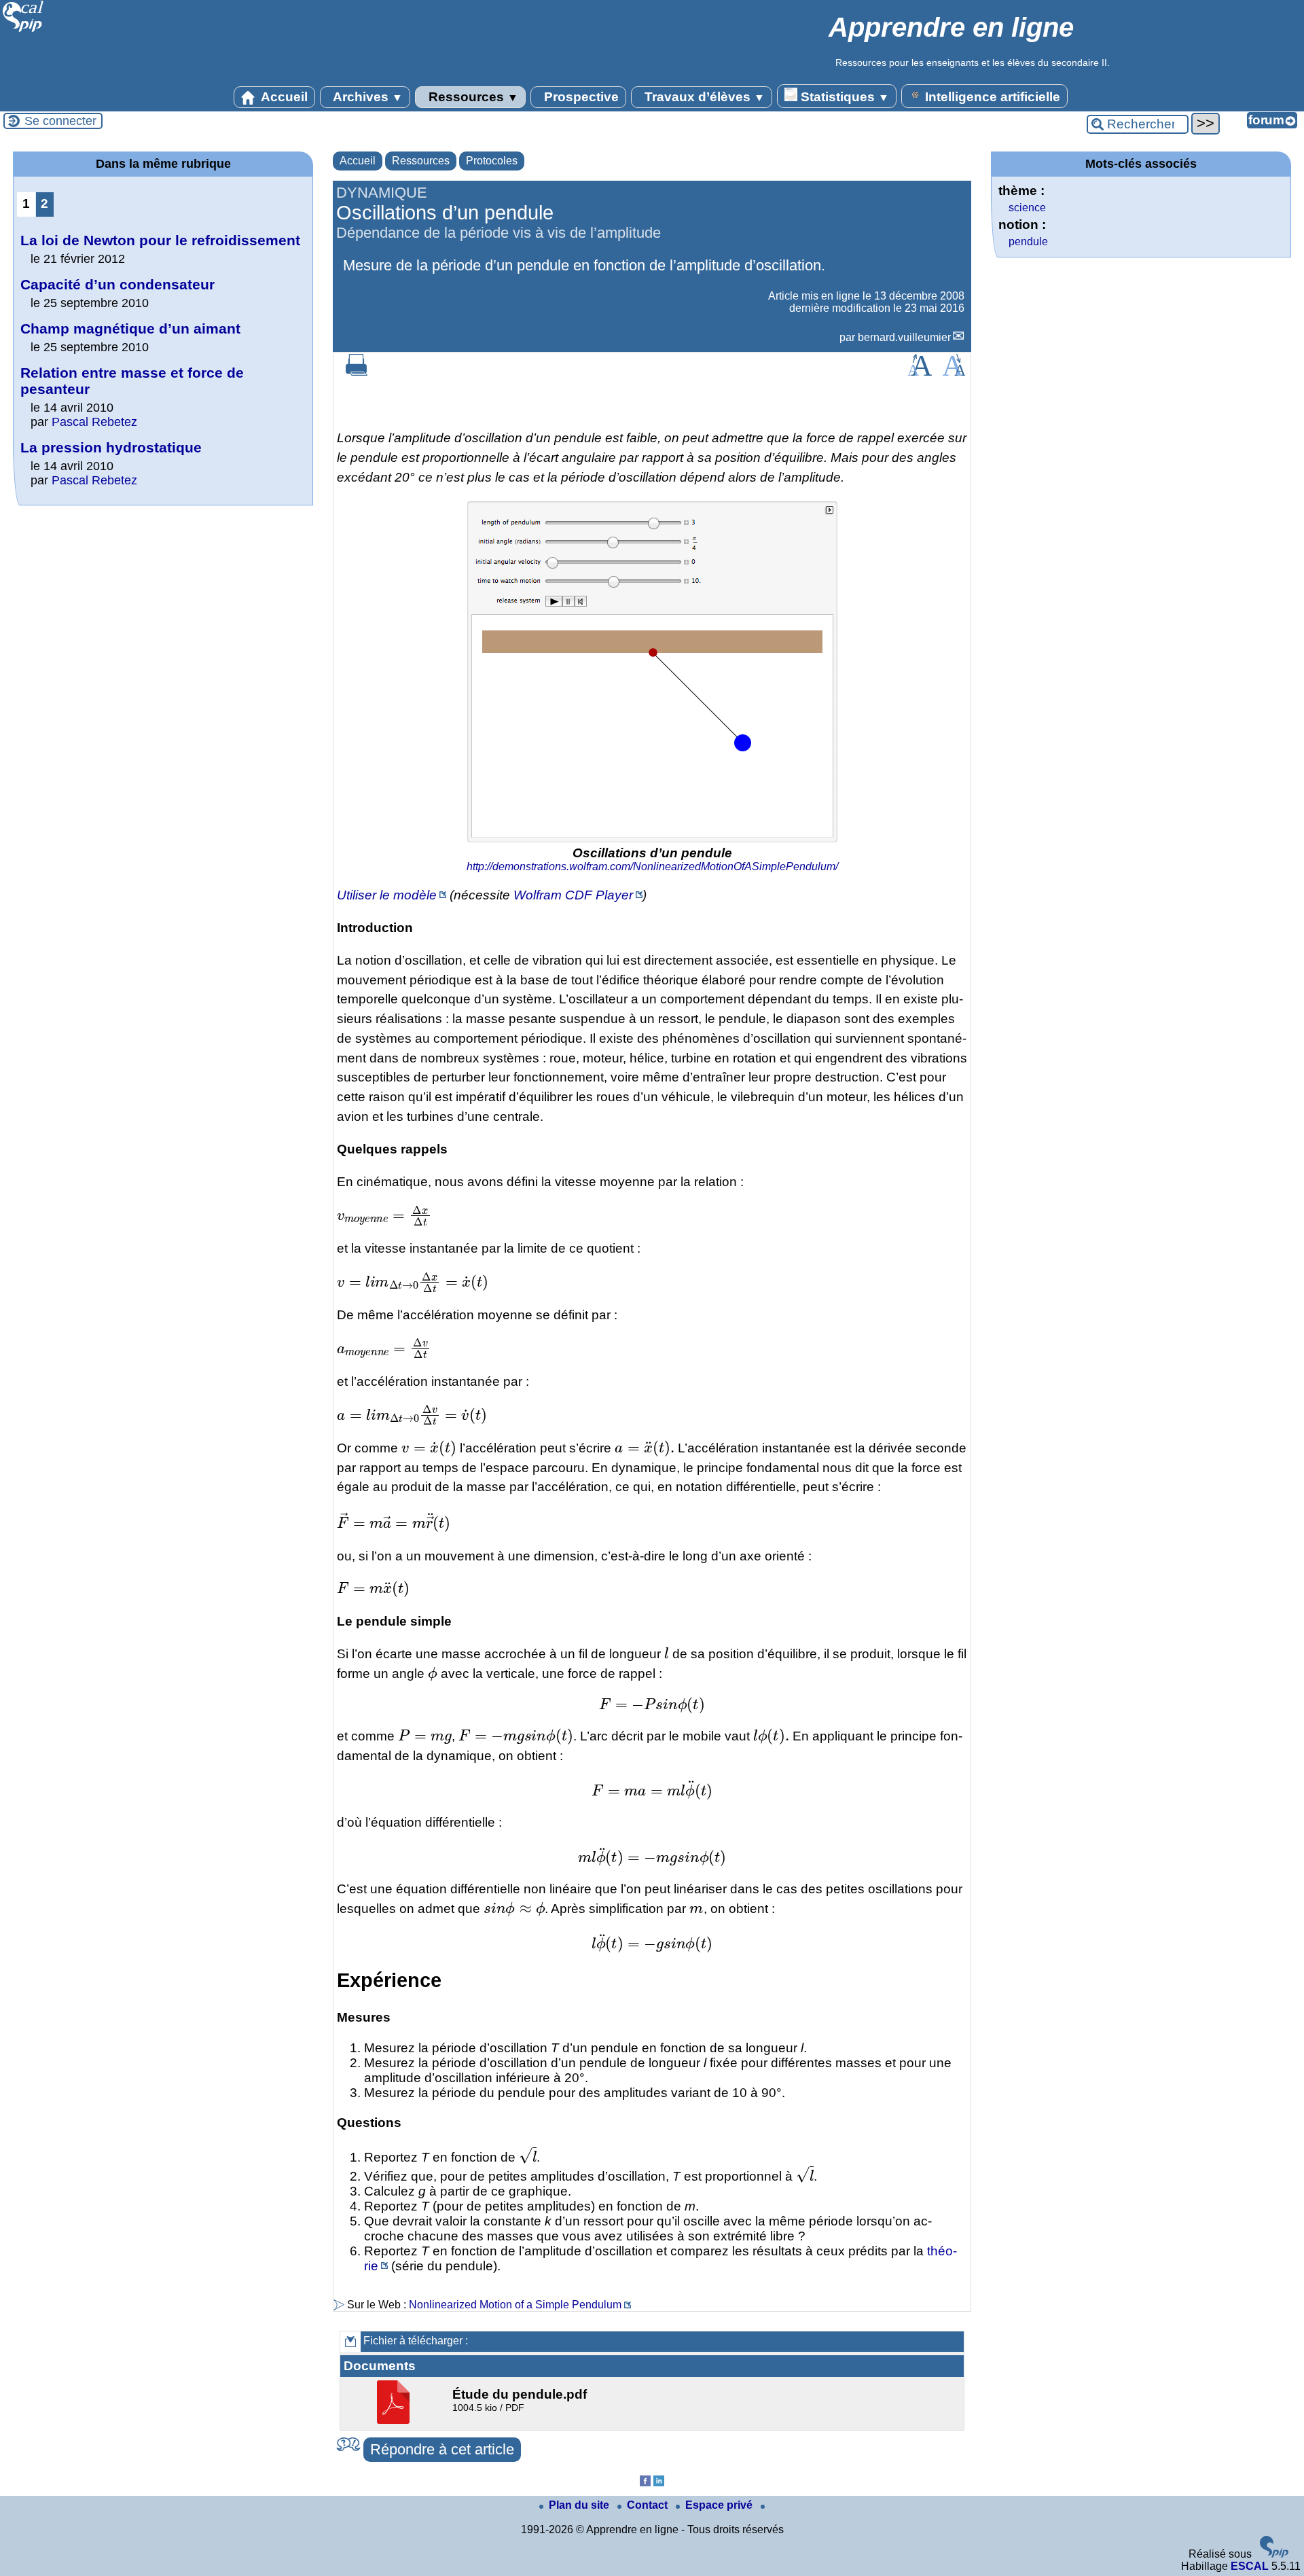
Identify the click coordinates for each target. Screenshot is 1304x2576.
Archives (366, 97)
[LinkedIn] (659, 2483)
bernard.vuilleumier (904, 337)
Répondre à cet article (442, 2449)
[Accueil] (23, 30)
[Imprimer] (357, 372)
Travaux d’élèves (703, 97)
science (1027, 208)
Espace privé (720, 2505)
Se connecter (60, 121)
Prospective (580, 97)
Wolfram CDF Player (573, 895)
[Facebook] (645, 2483)
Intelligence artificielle (991, 97)
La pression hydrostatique (111, 447)
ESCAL (1250, 2566)
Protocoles (492, 161)
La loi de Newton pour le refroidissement (160, 240)
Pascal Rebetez (94, 422)
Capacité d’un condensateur (117, 284)
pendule (1028, 241)
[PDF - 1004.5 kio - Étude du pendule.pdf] (395, 2420)
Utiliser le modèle (387, 895)
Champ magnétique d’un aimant (130, 328)
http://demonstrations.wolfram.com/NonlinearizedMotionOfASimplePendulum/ (652, 866)
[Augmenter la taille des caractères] (920, 372)
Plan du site (580, 2505)
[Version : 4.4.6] (1274, 2554)
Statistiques (843, 97)
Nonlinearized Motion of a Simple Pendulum (515, 2305)
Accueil (283, 97)
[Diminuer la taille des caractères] (954, 372)
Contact (649, 2505)
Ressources (472, 97)
